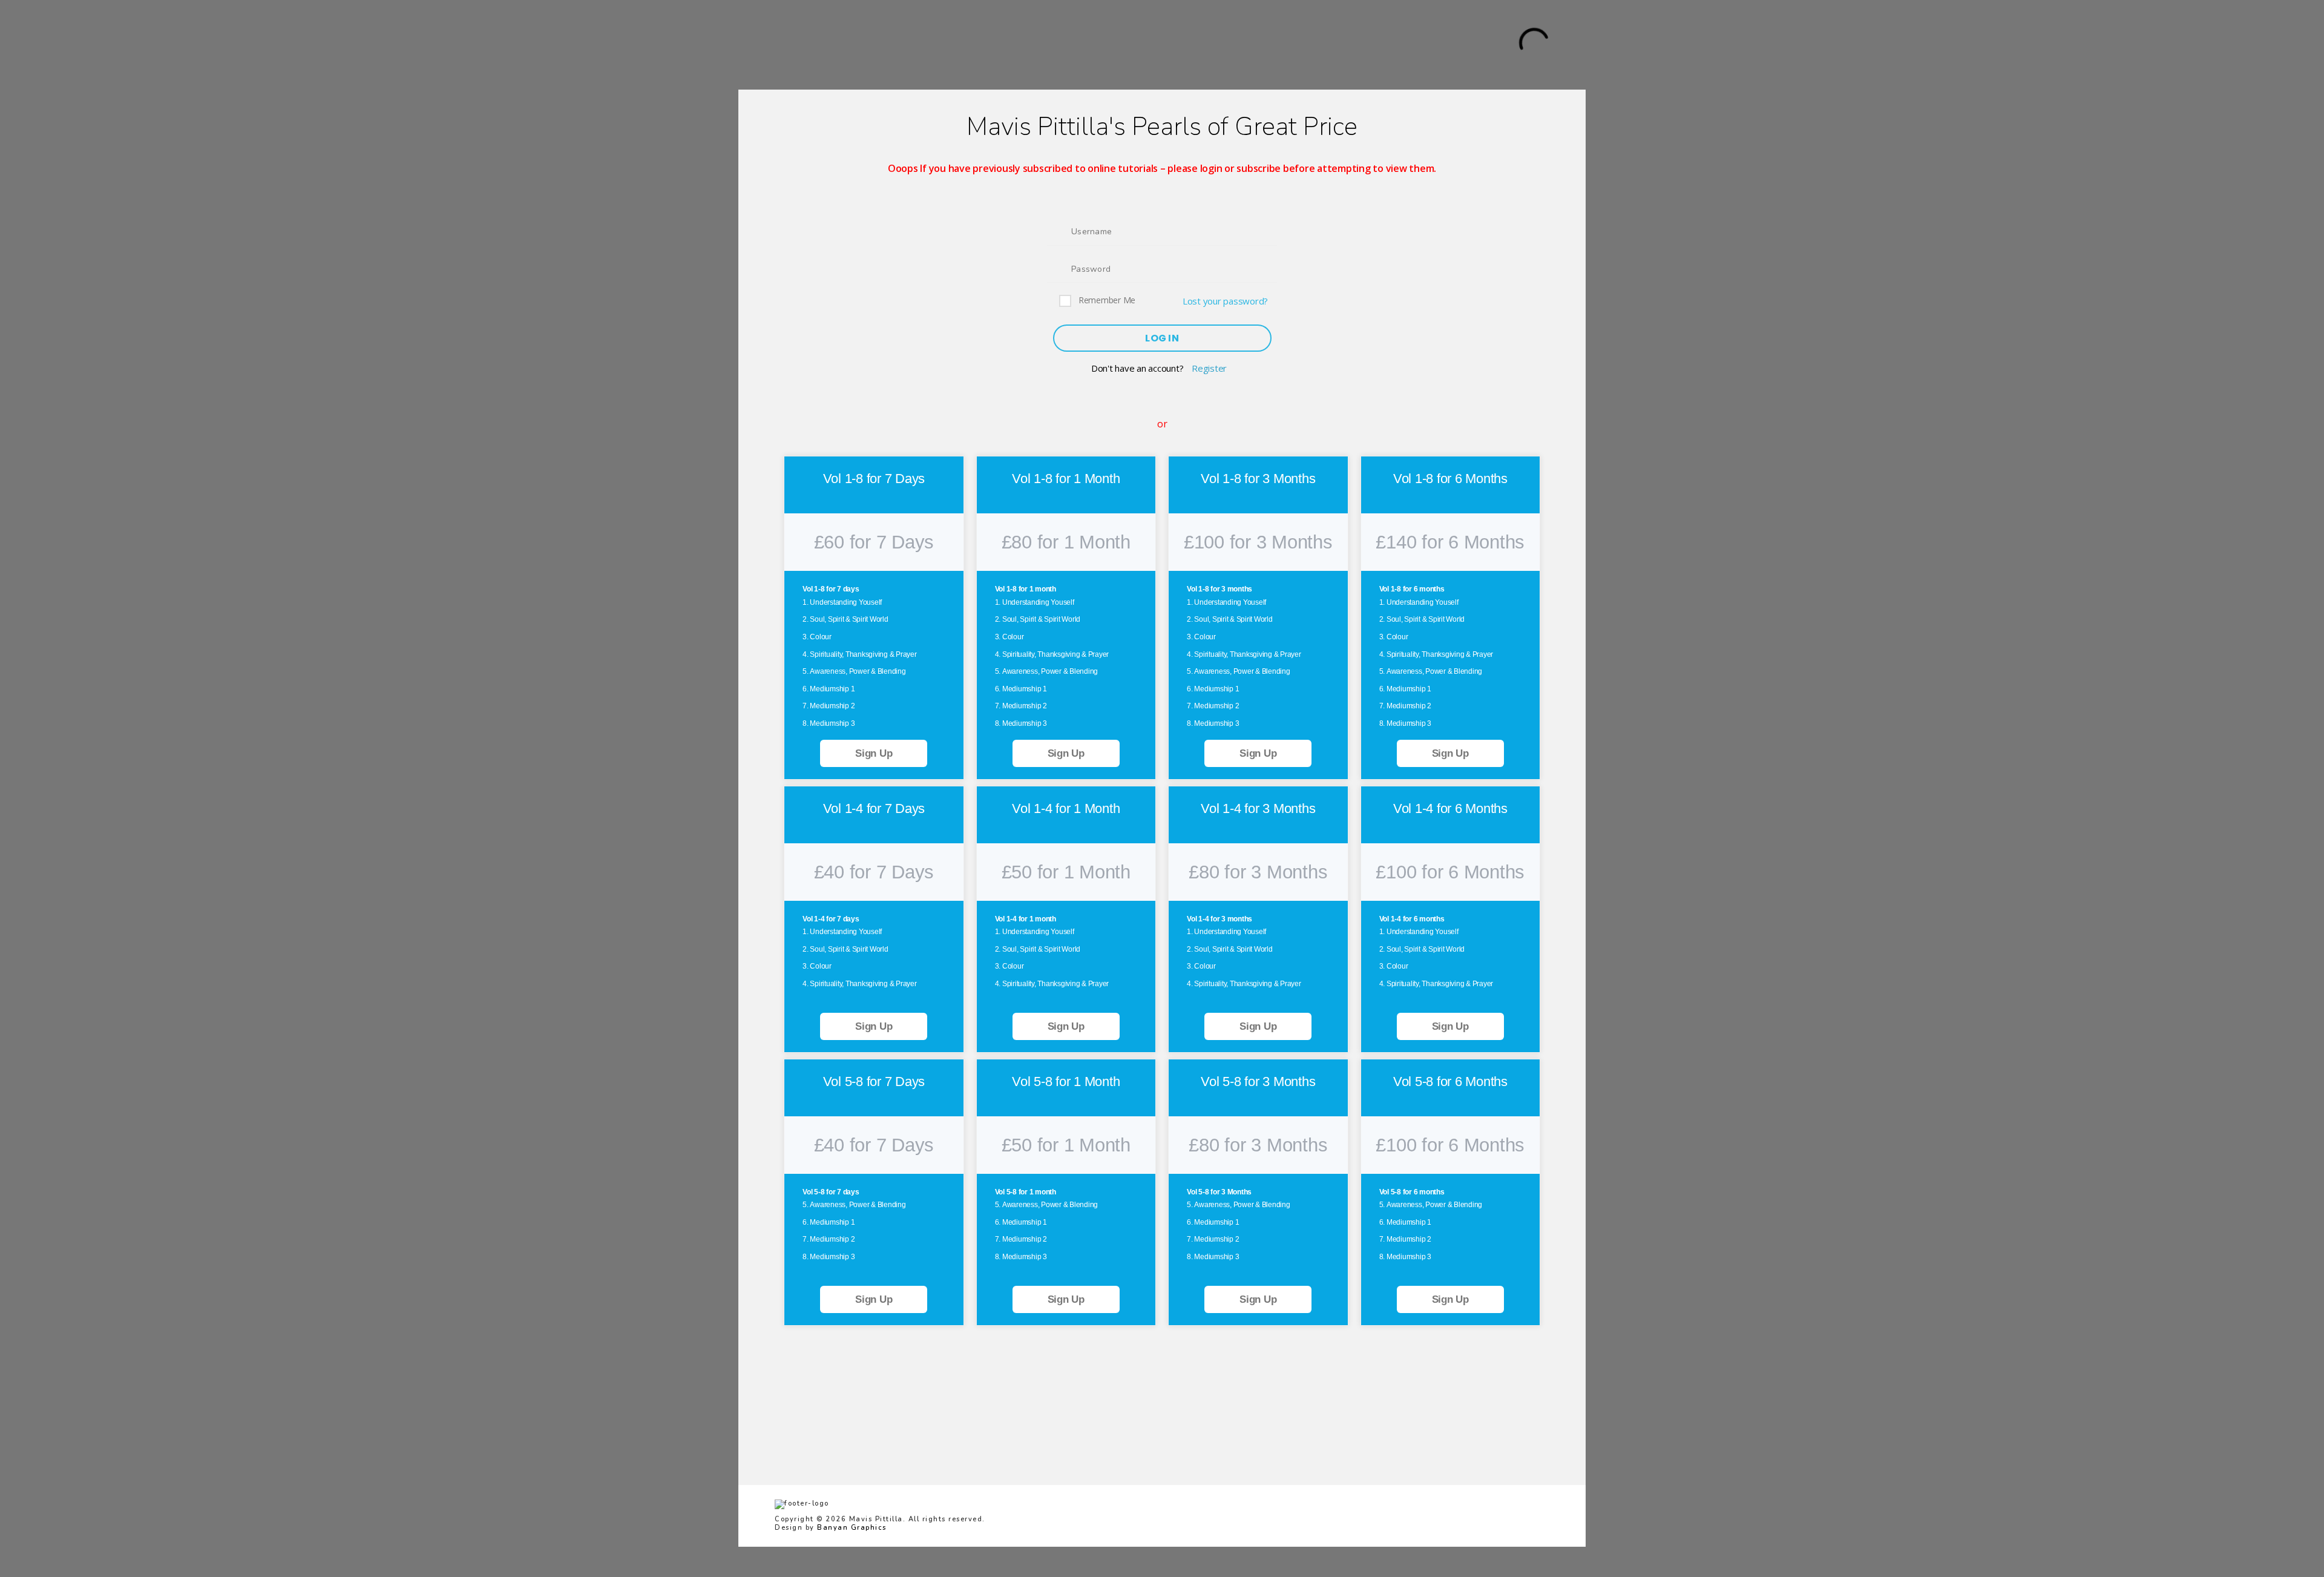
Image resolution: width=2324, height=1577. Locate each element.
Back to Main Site (873, 44)
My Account (1113, 44)
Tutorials (950, 44)
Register (1209, 368)
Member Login (1242, 44)
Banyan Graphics (852, 1528)
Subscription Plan (1028, 44)
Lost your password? (1225, 301)
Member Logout (1328, 44)
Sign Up (874, 753)
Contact (1174, 44)
